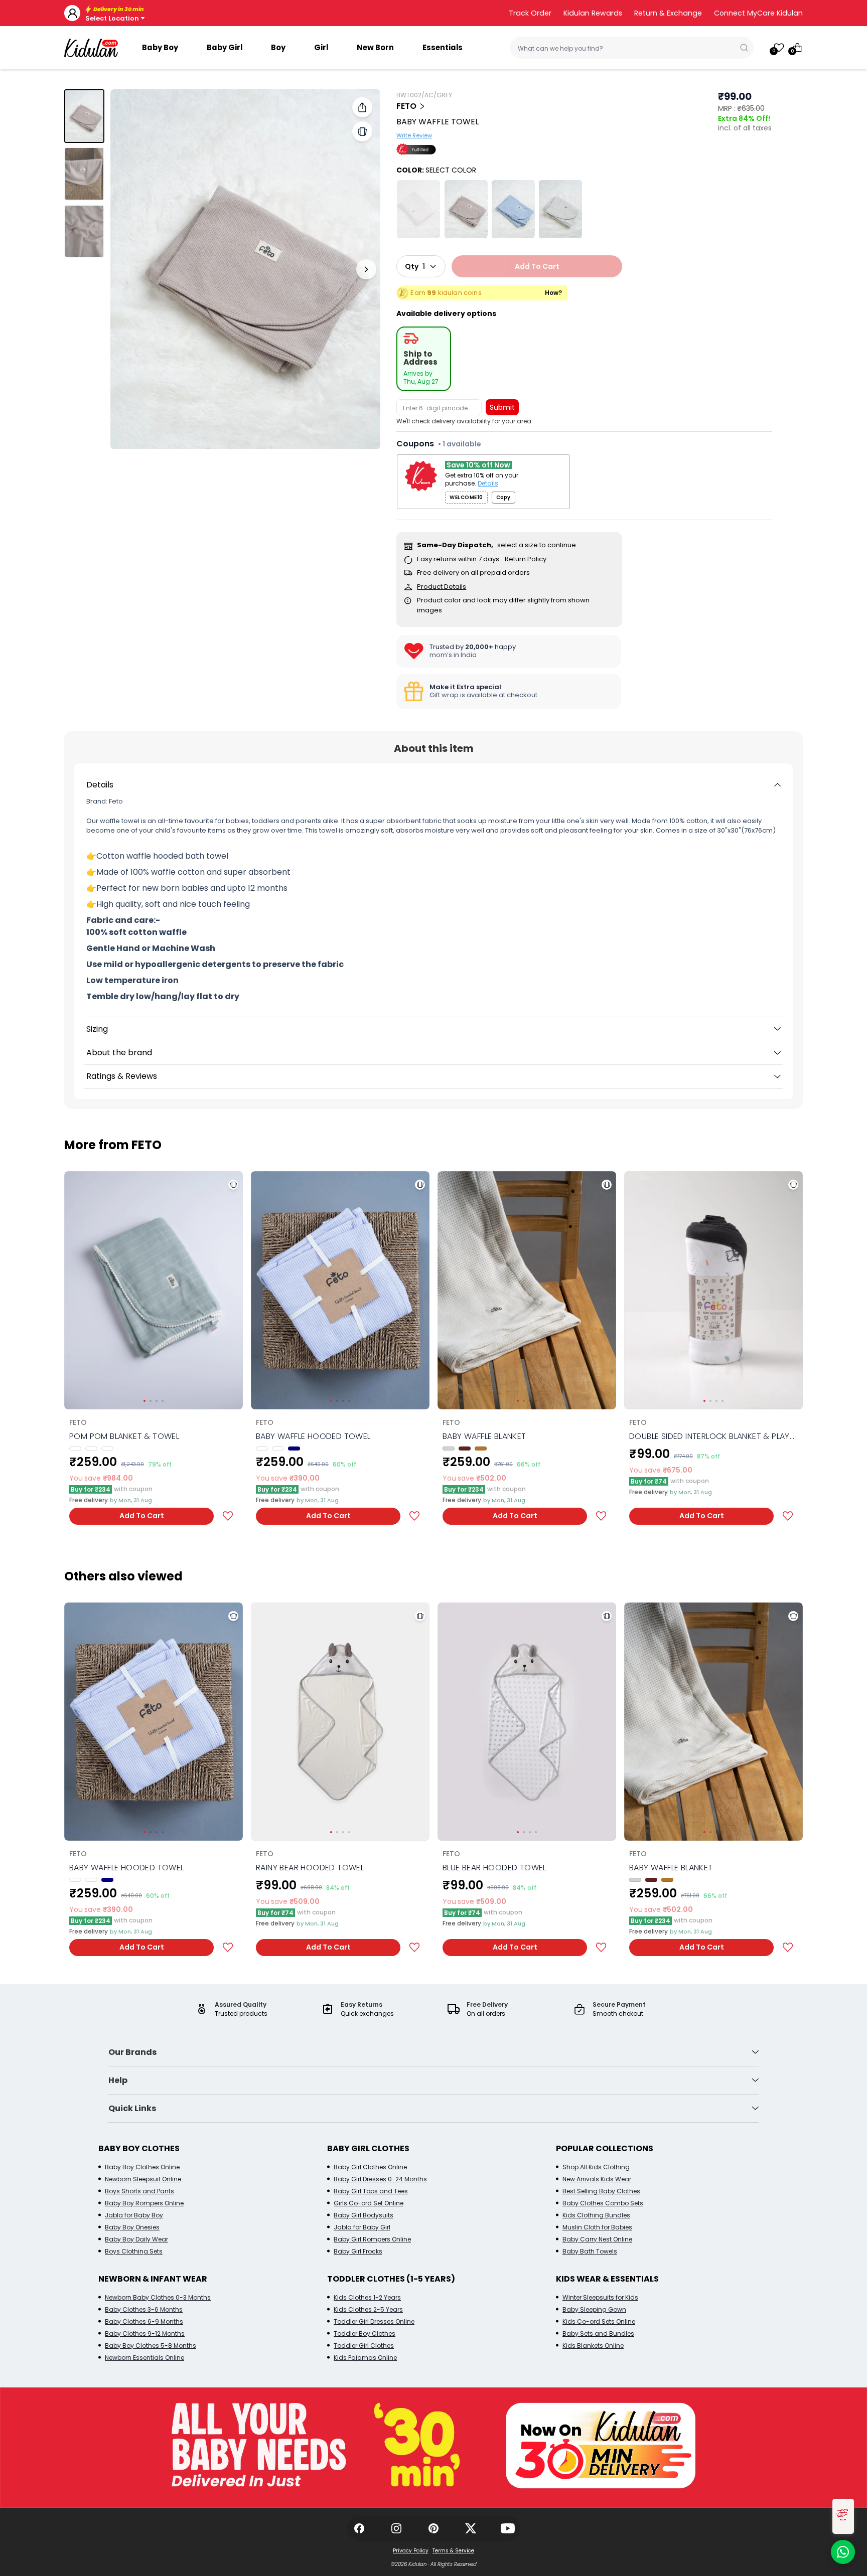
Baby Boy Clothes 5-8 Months (151, 2346)
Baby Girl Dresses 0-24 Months (380, 2179)
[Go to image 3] (84, 231)
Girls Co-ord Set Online (369, 2203)
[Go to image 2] (84, 174)
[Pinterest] (434, 2528)
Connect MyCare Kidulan (758, 13)
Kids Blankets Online (593, 2346)
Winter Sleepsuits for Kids (600, 2297)
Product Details (442, 587)
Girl (321, 47)
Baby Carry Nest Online (597, 2239)
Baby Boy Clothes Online (142, 2167)
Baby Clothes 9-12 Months (145, 2333)
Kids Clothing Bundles (596, 2215)
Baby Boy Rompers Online (144, 2203)
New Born (375, 47)
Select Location (112, 18)
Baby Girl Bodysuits (364, 2215)
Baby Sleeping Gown (594, 2309)
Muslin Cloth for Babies (597, 2227)
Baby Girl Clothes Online (370, 2167)
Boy (278, 47)
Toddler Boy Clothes (365, 2333)
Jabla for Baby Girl (362, 2227)
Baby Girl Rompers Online (372, 2239)
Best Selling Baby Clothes (601, 2191)
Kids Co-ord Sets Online (599, 2321)
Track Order (530, 13)
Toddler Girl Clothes (364, 2346)
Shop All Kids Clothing (596, 2167)
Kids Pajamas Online (365, 2358)
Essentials (443, 47)
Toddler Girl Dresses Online (374, 2321)
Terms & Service (453, 2551)
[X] (471, 2528)
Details (488, 484)
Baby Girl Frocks (358, 2251)
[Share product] (362, 107)
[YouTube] (508, 2528)
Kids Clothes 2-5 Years (368, 2309)
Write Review (414, 136)
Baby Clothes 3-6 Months (144, 2309)
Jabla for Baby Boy (134, 2215)
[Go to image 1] (84, 116)
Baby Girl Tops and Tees (371, 2191)
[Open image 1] (245, 269)
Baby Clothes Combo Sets (603, 2203)
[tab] (424, 359)
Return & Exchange (668, 13)
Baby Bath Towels (590, 2251)
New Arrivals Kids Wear (597, 2179)
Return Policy (526, 559)
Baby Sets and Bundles (598, 2333)
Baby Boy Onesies (132, 2227)
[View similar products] (362, 131)
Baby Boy (160, 47)
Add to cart (537, 266)
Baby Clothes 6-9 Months (144, 2321)
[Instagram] (396, 2528)
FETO (406, 106)
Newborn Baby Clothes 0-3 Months (158, 2297)
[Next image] (366, 269)
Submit (502, 407)
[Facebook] (359, 2528)
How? (554, 293)
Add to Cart (142, 1516)
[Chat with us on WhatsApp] (843, 2552)
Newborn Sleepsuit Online (143, 2179)
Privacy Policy (411, 2551)
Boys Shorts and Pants (139, 2191)
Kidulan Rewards (593, 13)
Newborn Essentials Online (144, 2358)
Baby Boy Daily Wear (136, 2239)
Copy (503, 497)
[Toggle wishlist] (228, 1516)
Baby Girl (225, 47)
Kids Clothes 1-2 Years (367, 2297)
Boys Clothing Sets (134, 2251)
